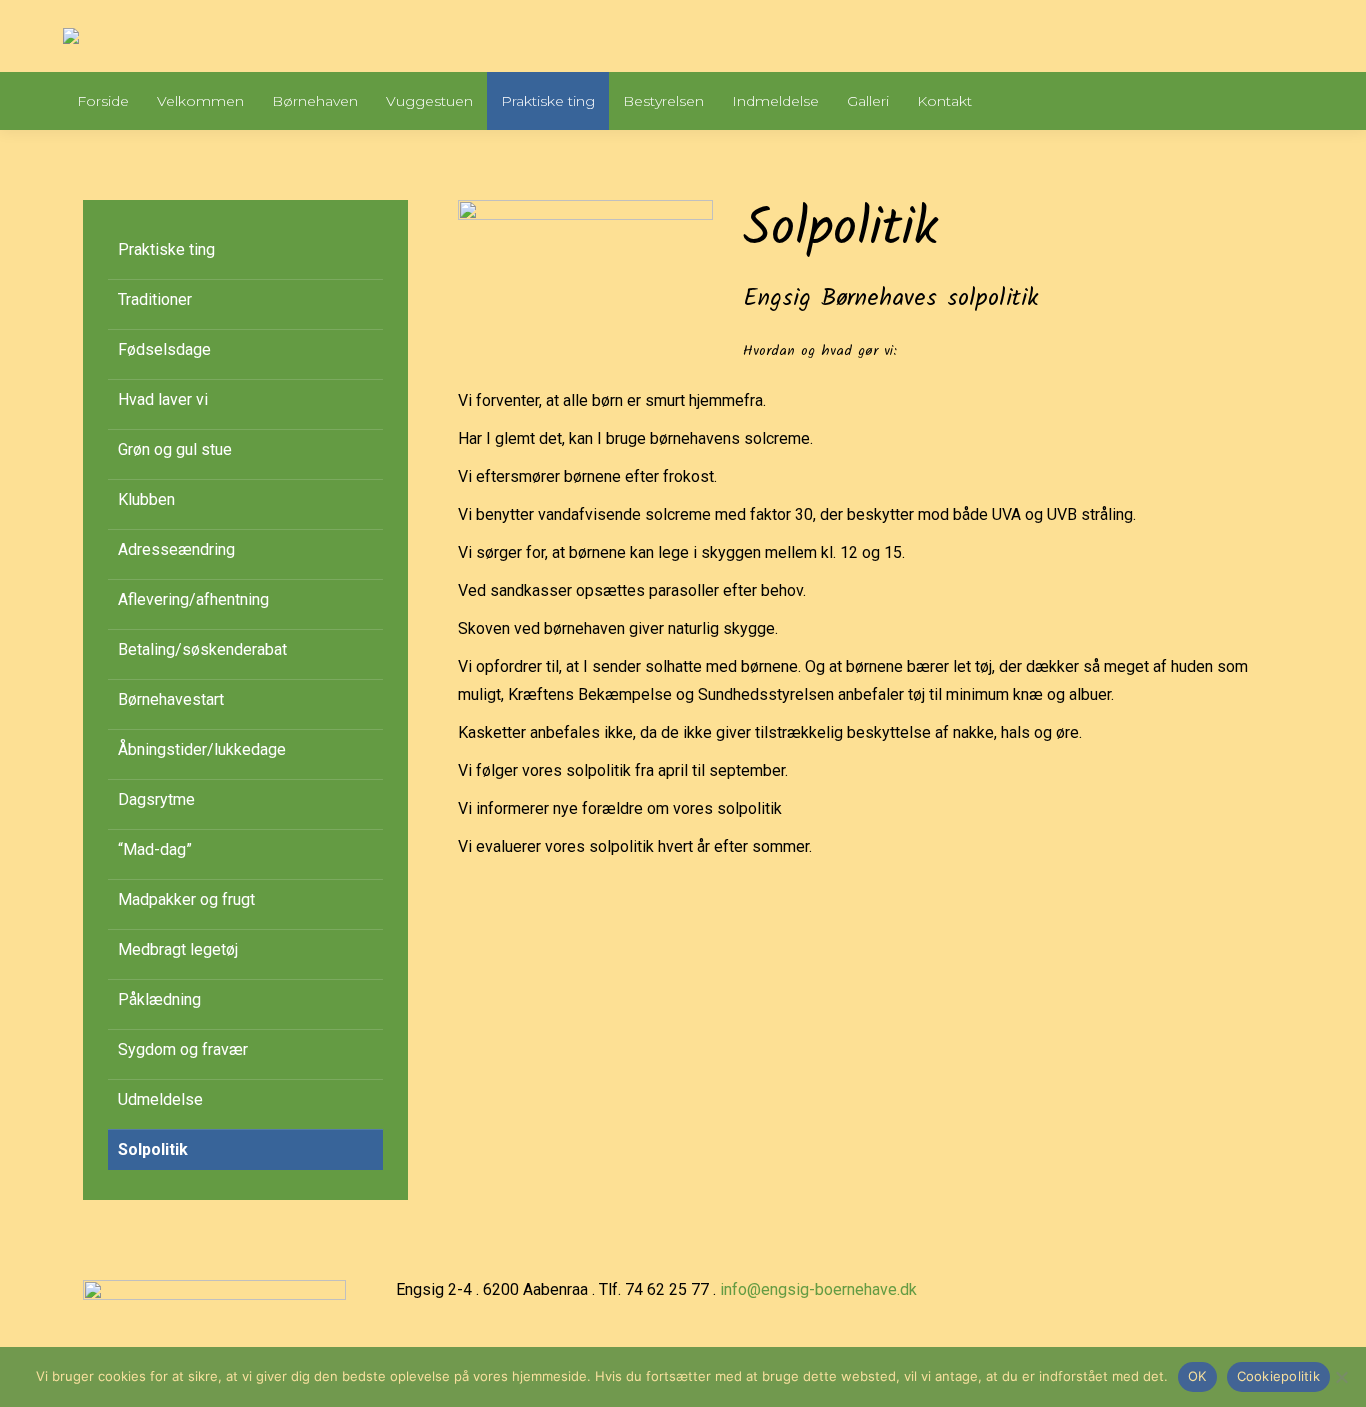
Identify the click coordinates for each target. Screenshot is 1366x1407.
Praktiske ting (166, 249)
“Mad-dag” (155, 849)
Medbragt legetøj (178, 949)
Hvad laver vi (163, 399)
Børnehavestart (171, 699)
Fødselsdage (164, 349)
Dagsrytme (156, 799)
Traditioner (155, 299)
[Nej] (1341, 1377)
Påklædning (159, 999)
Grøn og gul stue (175, 449)
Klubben (146, 499)
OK (1197, 1376)
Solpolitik (153, 1149)
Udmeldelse (160, 1099)
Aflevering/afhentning (193, 599)
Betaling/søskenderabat (202, 649)
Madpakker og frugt (186, 899)
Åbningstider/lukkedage (202, 749)
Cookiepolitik (1278, 1376)
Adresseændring (176, 549)
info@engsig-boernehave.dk (818, 1289)
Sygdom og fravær (183, 1049)
